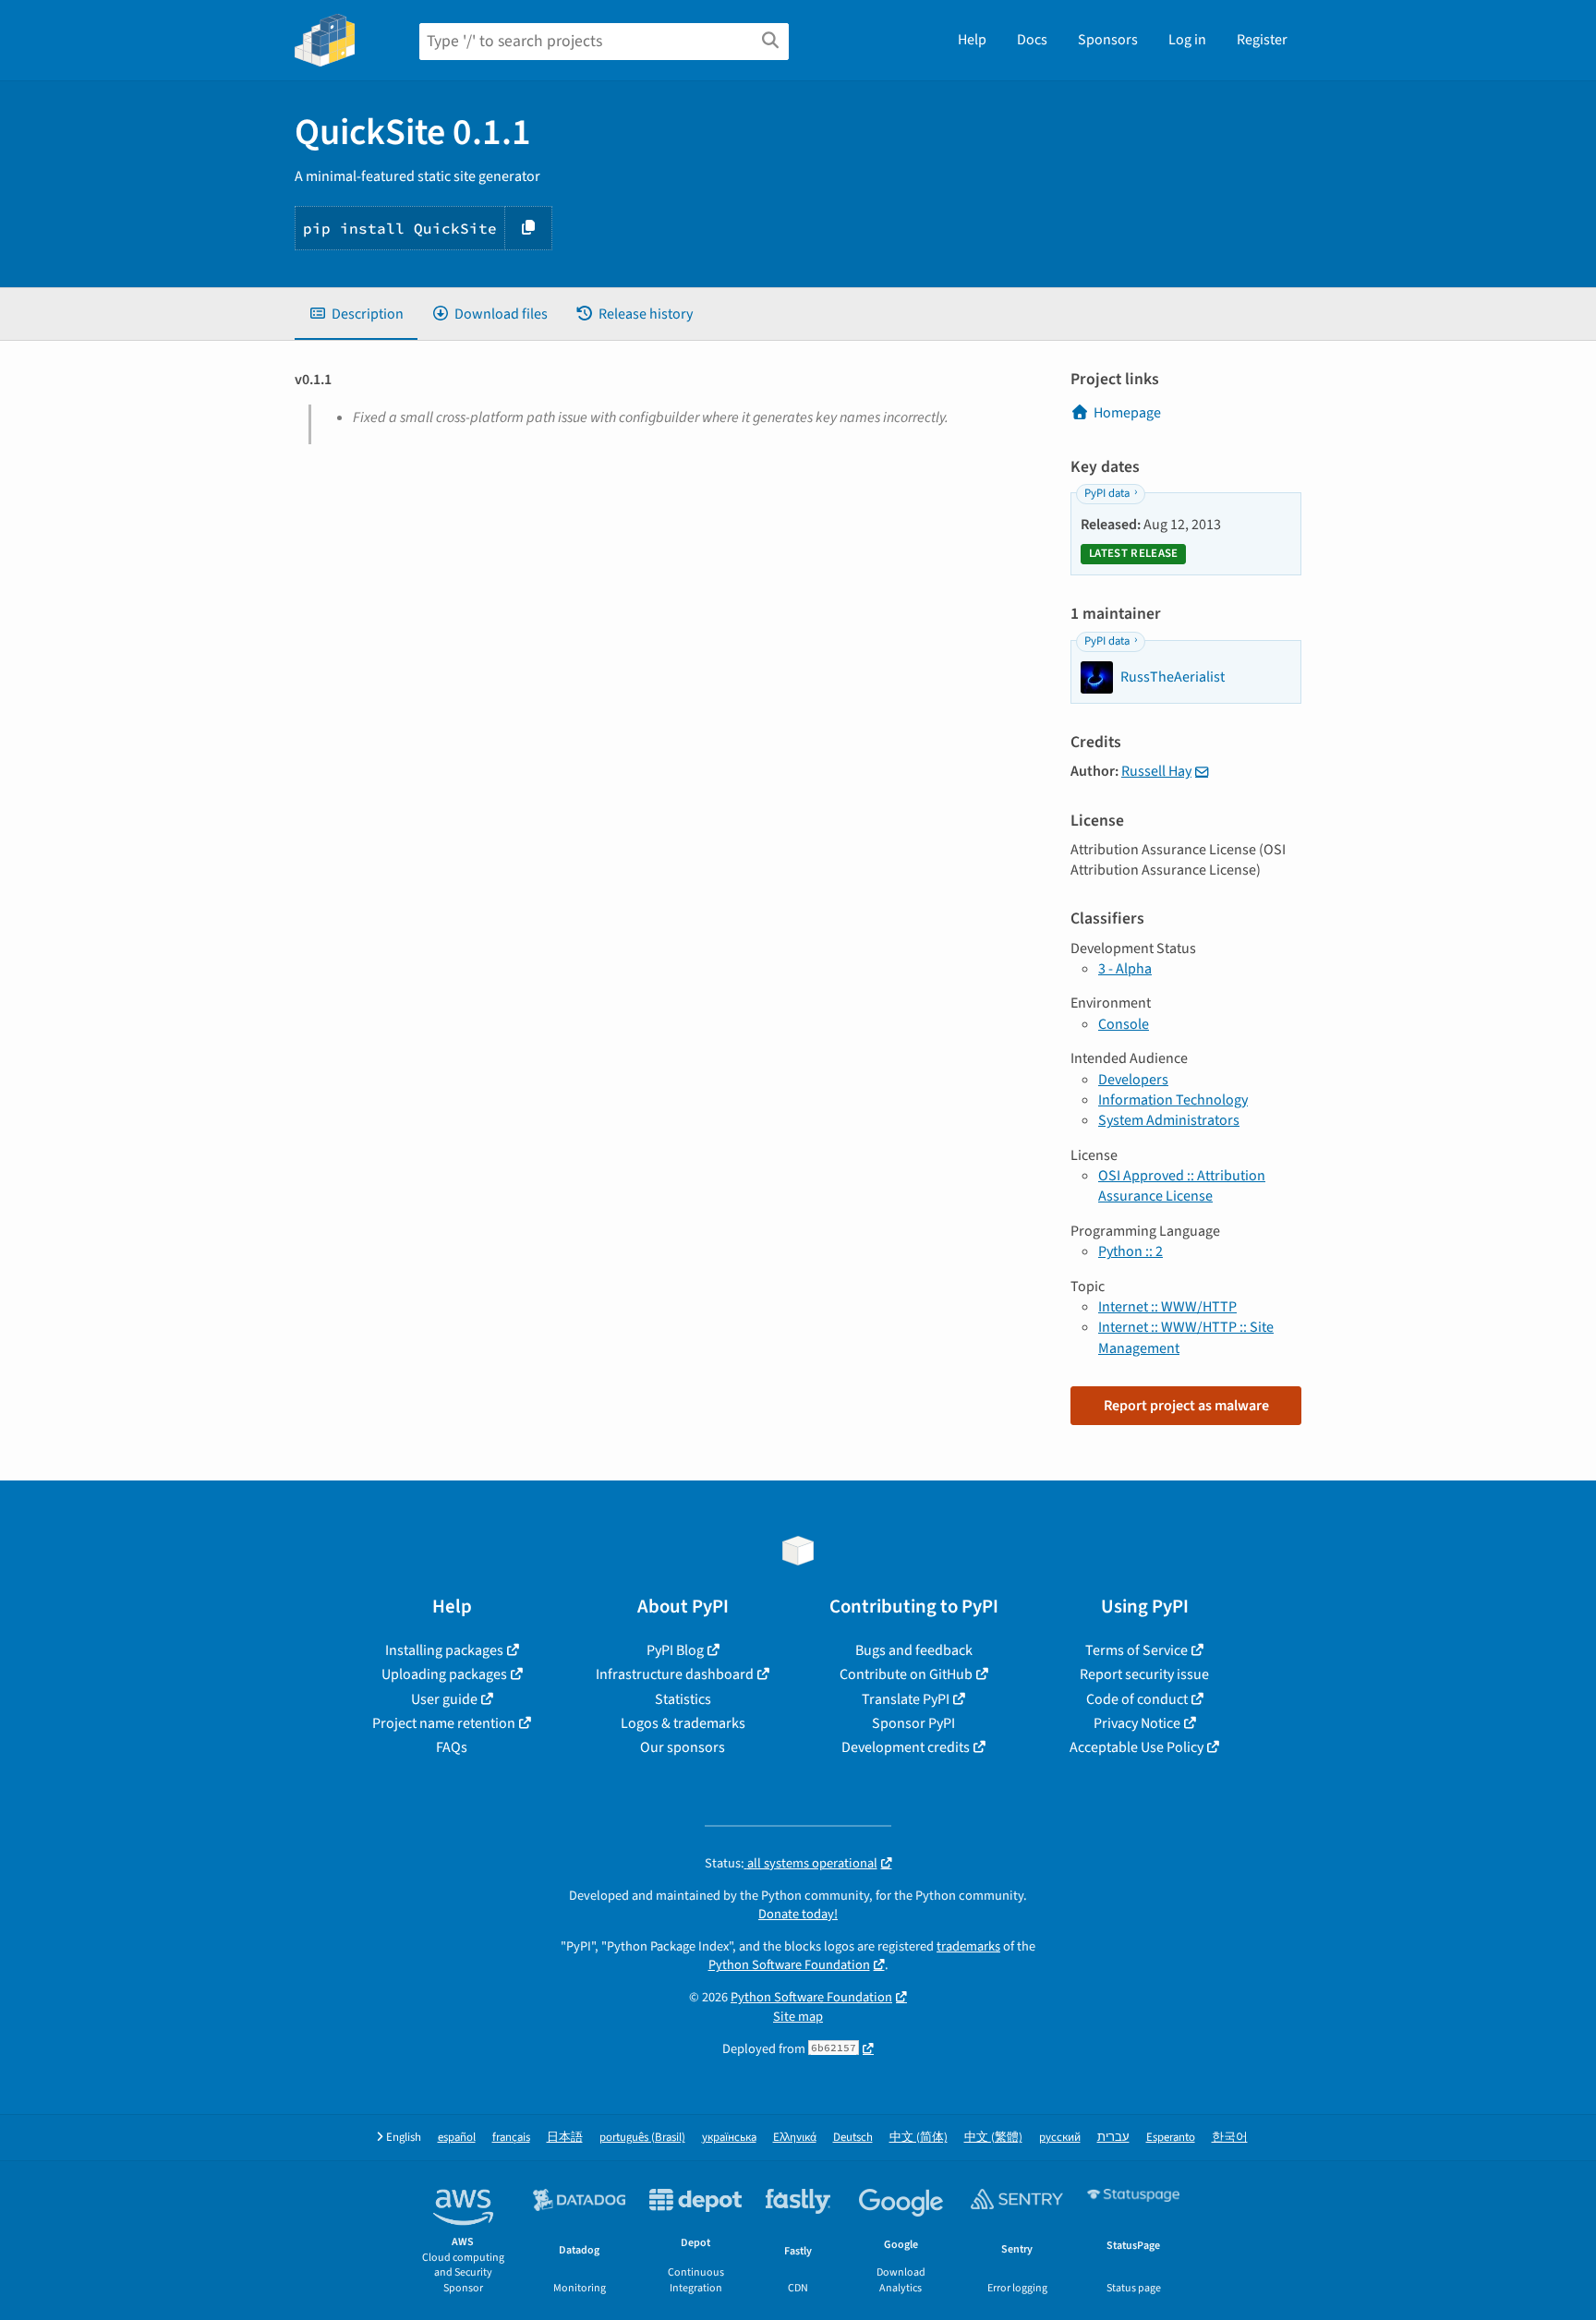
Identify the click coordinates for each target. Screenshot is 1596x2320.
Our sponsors (683, 1747)
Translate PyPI (906, 1699)
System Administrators (1169, 1120)
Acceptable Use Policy (1137, 1747)
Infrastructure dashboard (675, 1674)
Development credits (906, 1747)
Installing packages (444, 1650)
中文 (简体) (919, 2138)
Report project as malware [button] (1186, 1406)
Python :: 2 (1130, 1251)
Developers (1133, 1080)
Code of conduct (1137, 1699)
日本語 (565, 2138)
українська (729, 2138)
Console (1124, 1024)
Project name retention (444, 1723)
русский (1060, 2138)
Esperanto (1171, 2138)
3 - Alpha (1125, 969)
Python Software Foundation (789, 1965)
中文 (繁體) (993, 2138)
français (511, 2138)
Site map (798, 2017)
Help (972, 40)
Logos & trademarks (683, 1723)
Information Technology (1173, 1100)
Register (1262, 40)
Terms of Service (1137, 1650)
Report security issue (1144, 1674)
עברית (1113, 2138)
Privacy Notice (1137, 1723)
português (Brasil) (642, 2138)
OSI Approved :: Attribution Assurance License (1182, 1186)
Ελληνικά (795, 2138)
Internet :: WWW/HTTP (1167, 1307)
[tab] (356, 314)
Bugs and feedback (914, 1650)
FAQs (452, 1747)
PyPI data (1107, 493)
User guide (444, 1699)
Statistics (683, 1699)
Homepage (1127, 413)
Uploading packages (444, 1674)
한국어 (1230, 2138)
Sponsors (1108, 40)
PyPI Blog (675, 1650)
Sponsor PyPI (913, 1723)
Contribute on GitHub (906, 1674)
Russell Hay (1156, 771)
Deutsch (853, 2138)
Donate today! (798, 1914)
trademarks (968, 1946)
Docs (1032, 40)
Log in (1187, 40)
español (457, 2138)
